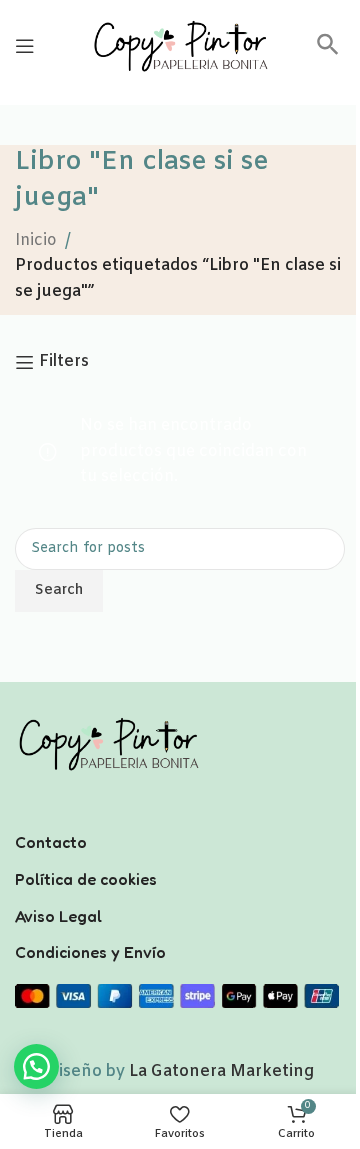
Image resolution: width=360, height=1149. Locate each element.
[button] (328, 51)
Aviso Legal (58, 916)
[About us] (180, 816)
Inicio (36, 240)
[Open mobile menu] (25, 46)
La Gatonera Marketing (221, 1071)
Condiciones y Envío (90, 952)
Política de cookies (86, 879)
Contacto (51, 842)
